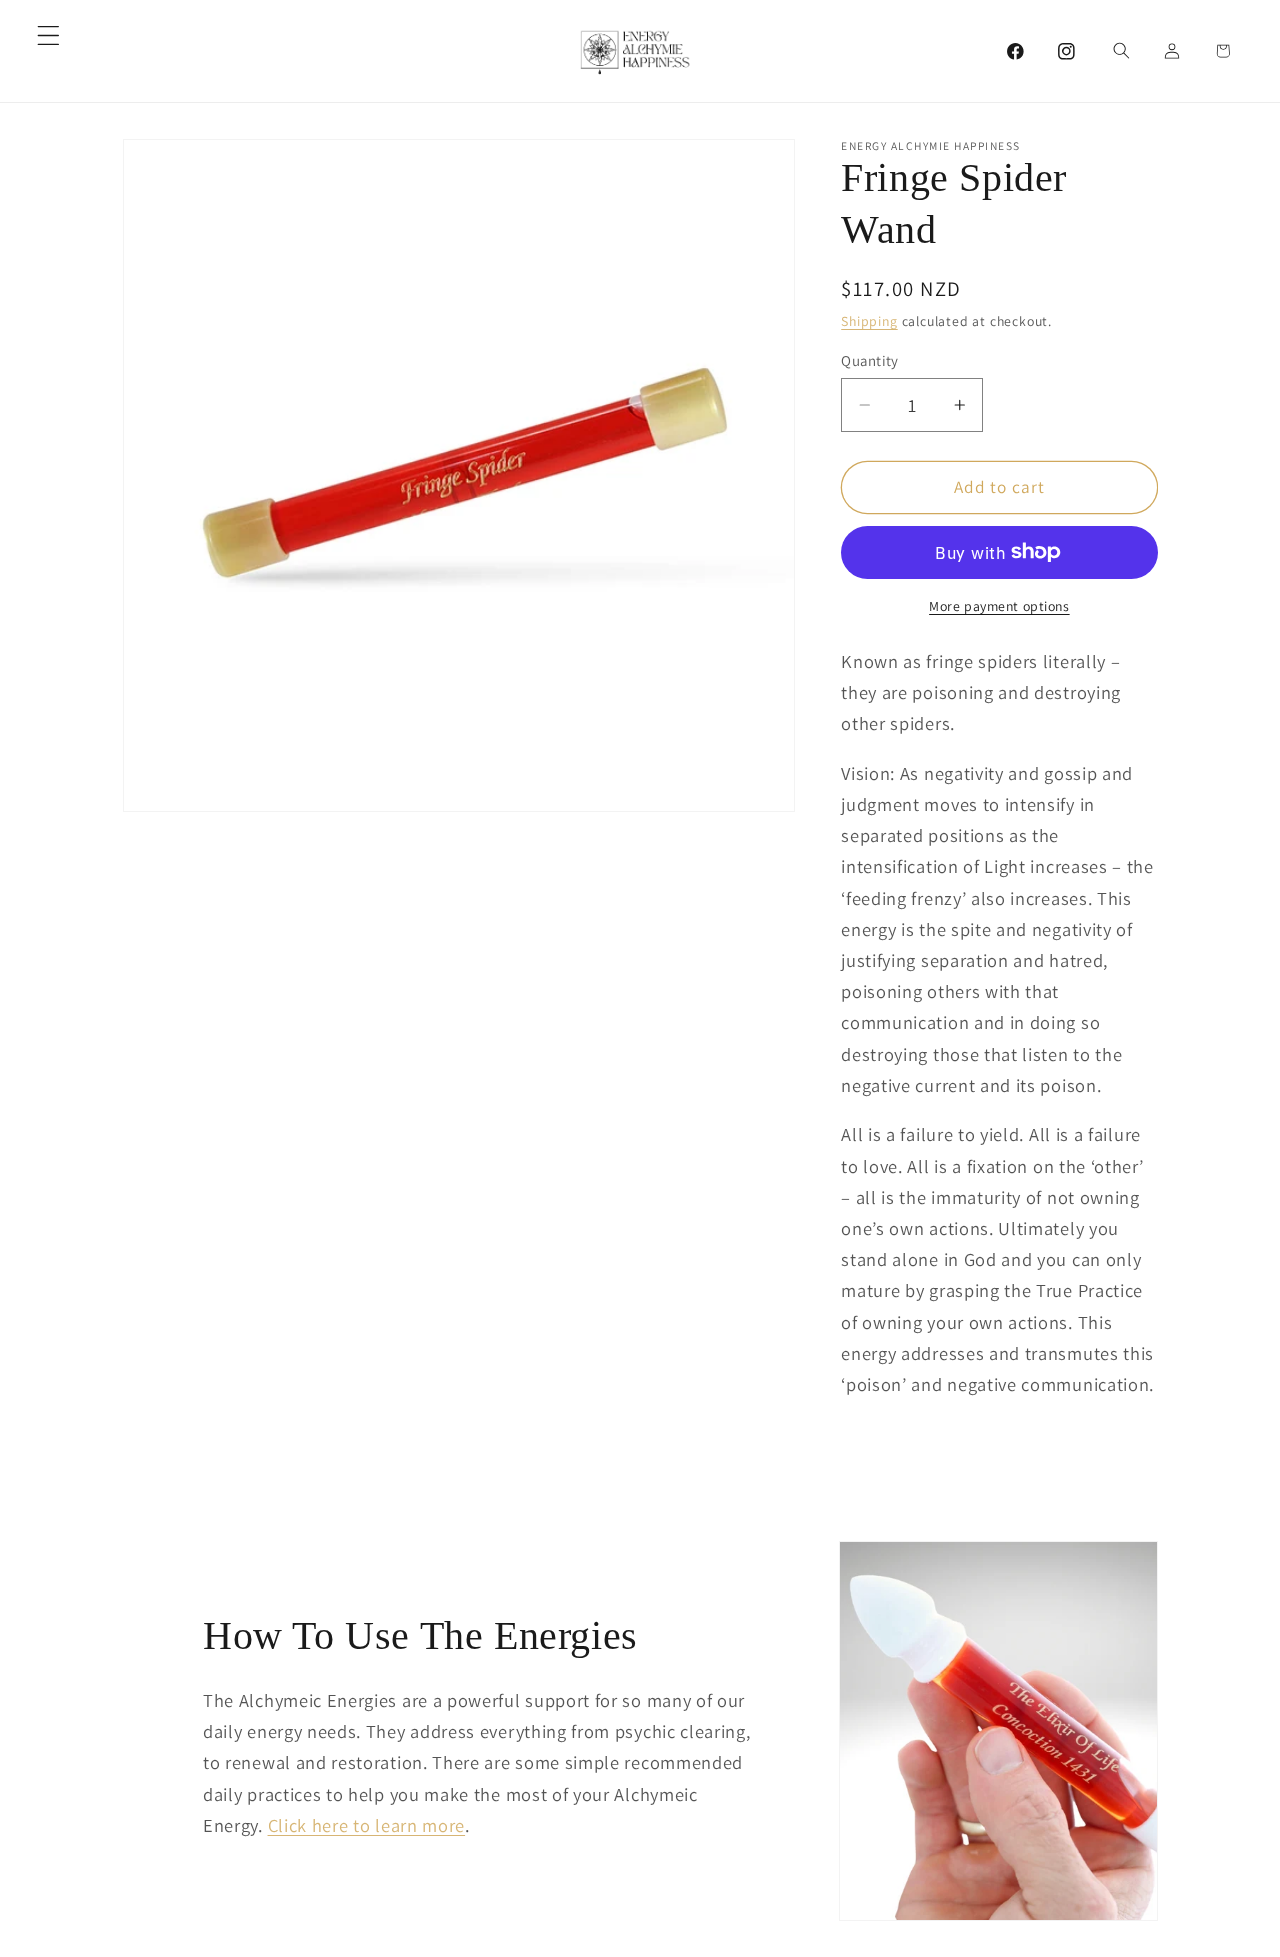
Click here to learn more (367, 1825)
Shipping (869, 321)
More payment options (999, 606)
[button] (48, 35)
